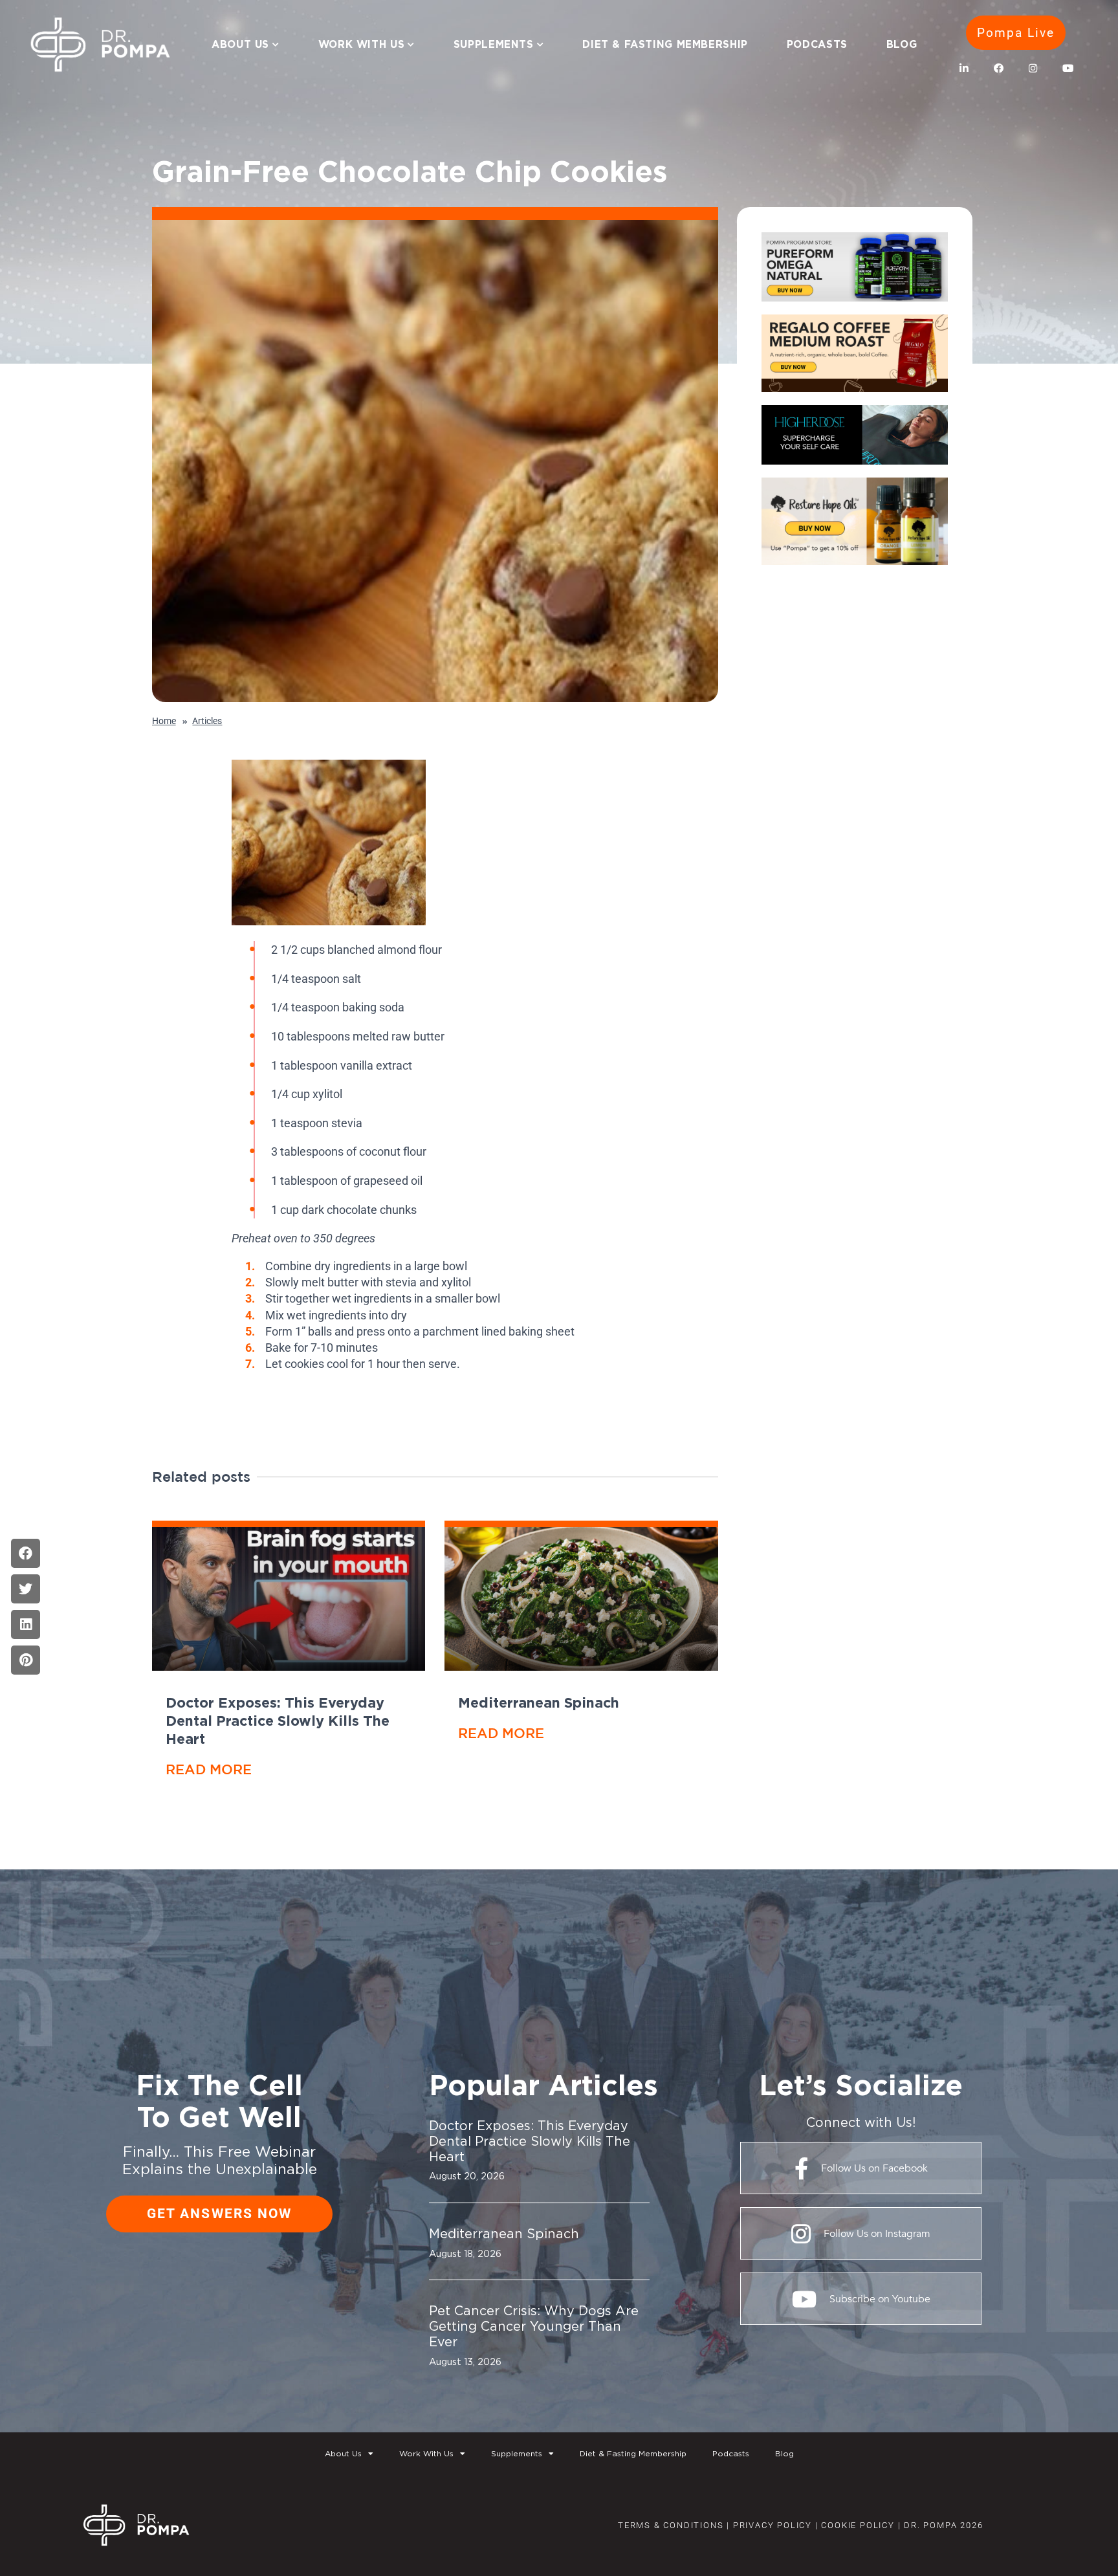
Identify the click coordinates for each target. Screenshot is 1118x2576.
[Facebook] (999, 69)
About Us (240, 44)
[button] (26, 1553)
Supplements (494, 44)
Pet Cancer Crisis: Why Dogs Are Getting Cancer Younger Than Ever (534, 2326)
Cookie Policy (857, 2525)
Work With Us (361, 44)
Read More (209, 1769)
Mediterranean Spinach (539, 1702)
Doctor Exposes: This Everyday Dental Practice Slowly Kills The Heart (278, 1721)
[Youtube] (1068, 69)
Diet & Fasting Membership (665, 44)
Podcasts (817, 44)
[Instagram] (1033, 69)
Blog (902, 44)
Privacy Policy (773, 2525)
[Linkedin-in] (965, 69)
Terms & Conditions (671, 2525)
